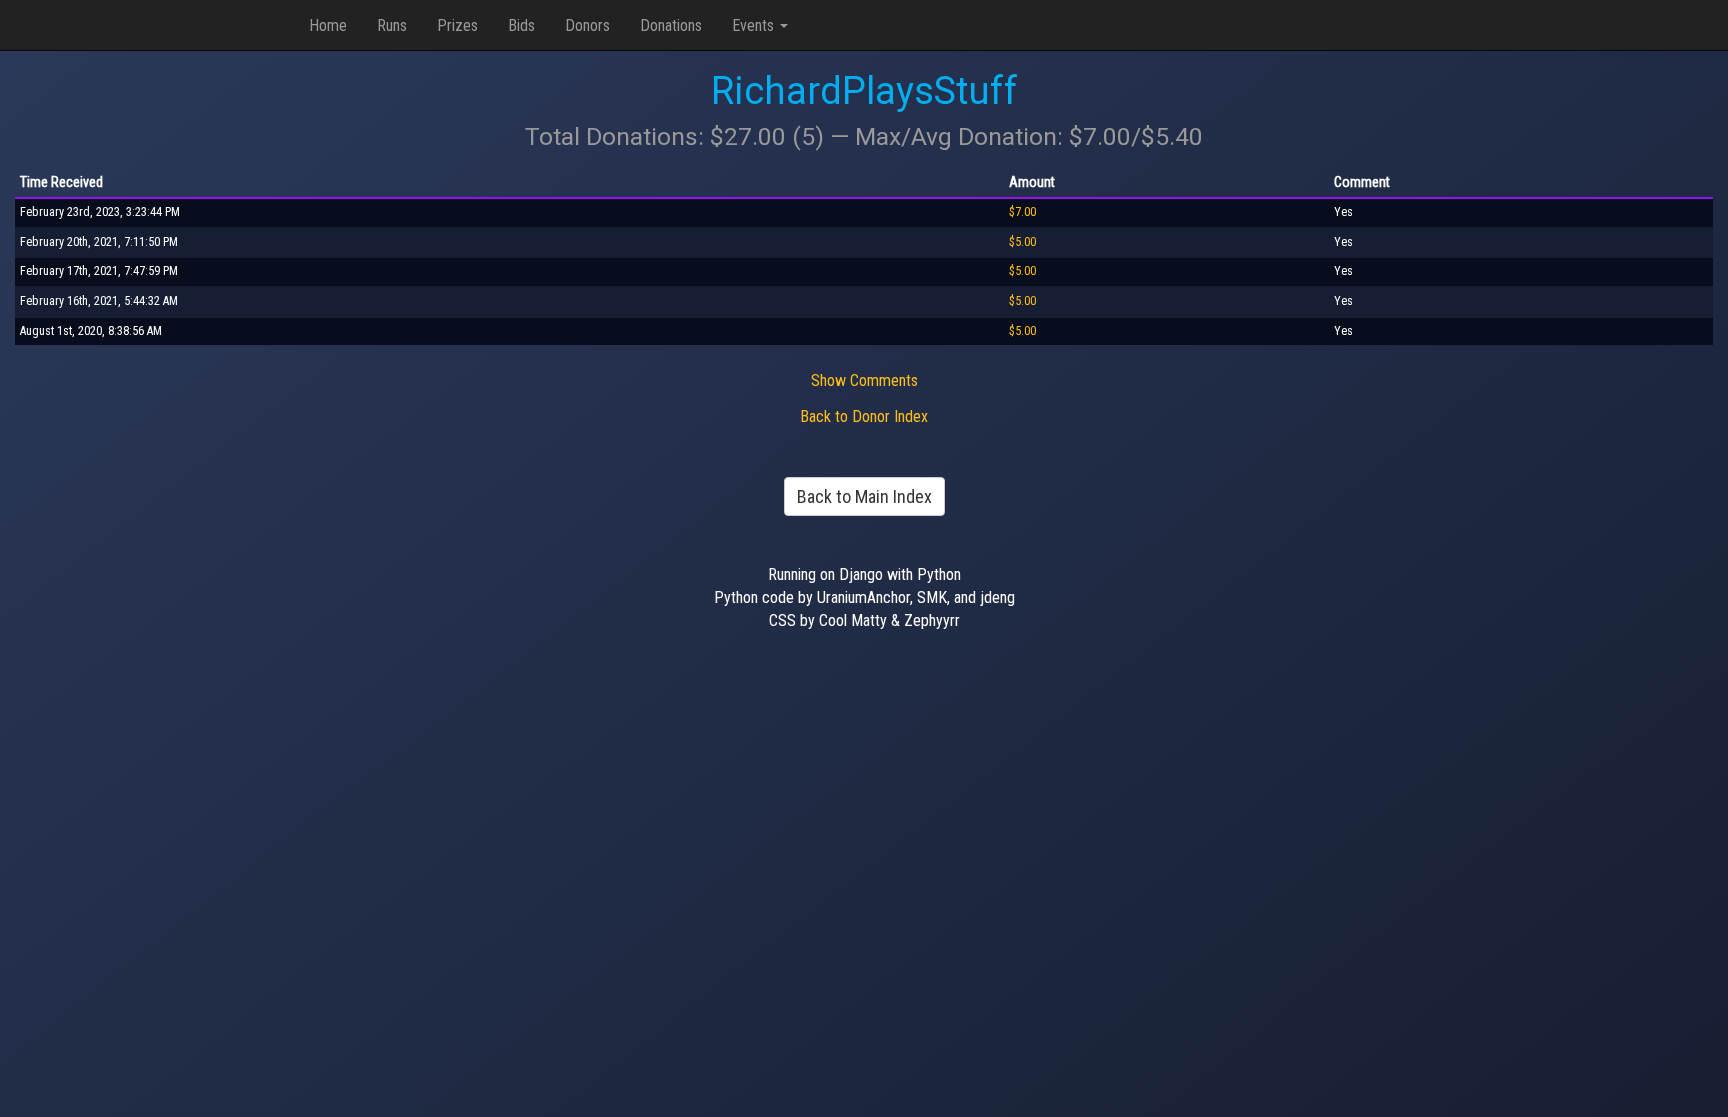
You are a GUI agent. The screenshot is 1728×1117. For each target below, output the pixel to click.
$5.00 (1022, 242)
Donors (587, 25)
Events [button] (755, 25)
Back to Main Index (864, 496)
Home (328, 25)
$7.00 (1022, 212)
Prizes (457, 25)
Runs (392, 25)
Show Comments (864, 380)
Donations (671, 25)
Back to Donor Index (864, 416)
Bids (521, 25)
